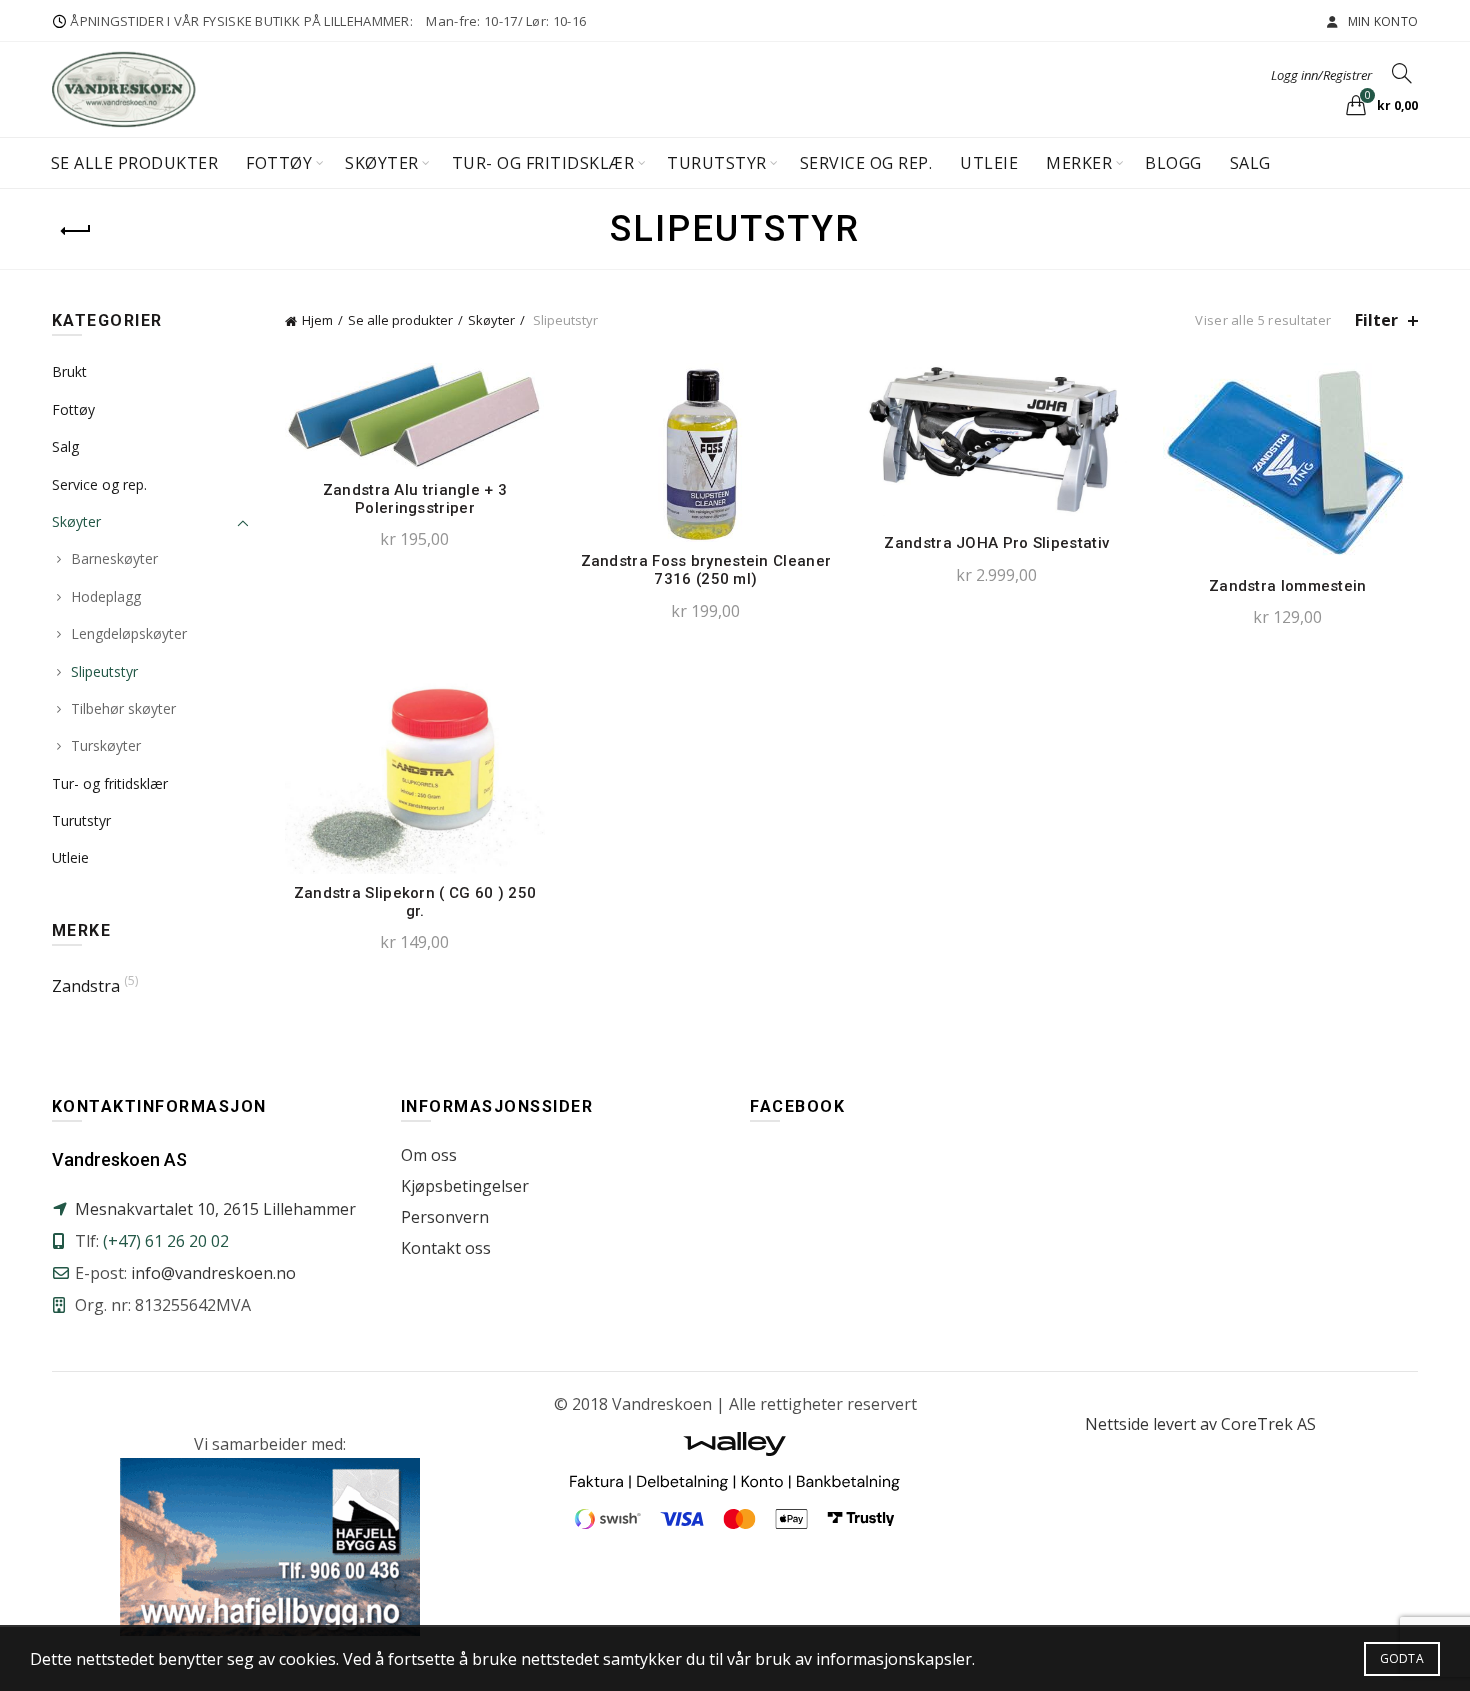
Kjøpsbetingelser (465, 1186)
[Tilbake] (77, 231)
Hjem (317, 320)
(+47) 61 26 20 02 (166, 1241)
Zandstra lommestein (1288, 586)
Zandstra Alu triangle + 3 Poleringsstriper (415, 499)
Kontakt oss (446, 1248)
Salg (1250, 163)
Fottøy (279, 163)
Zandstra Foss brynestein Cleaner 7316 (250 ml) (706, 570)
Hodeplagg (106, 596)
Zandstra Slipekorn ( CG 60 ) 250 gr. (415, 902)
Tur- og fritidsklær (543, 163)
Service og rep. (866, 163)
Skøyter (382, 163)
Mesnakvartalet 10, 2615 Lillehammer (215, 1209)
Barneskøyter (114, 558)
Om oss (429, 1155)
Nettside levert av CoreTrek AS (1200, 1424)
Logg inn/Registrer (1321, 75)
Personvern (445, 1217)
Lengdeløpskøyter (129, 633)
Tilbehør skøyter (123, 708)
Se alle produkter (135, 163)
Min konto (1381, 21)
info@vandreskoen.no (213, 1273)
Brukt (69, 371)
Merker (1079, 163)
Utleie (989, 163)
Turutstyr (717, 163)
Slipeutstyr (104, 671)
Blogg (1173, 163)
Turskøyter (106, 745)
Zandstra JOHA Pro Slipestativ (996, 543)
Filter (1376, 320)
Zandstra (86, 986)
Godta (1402, 1658)
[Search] (1402, 73)
